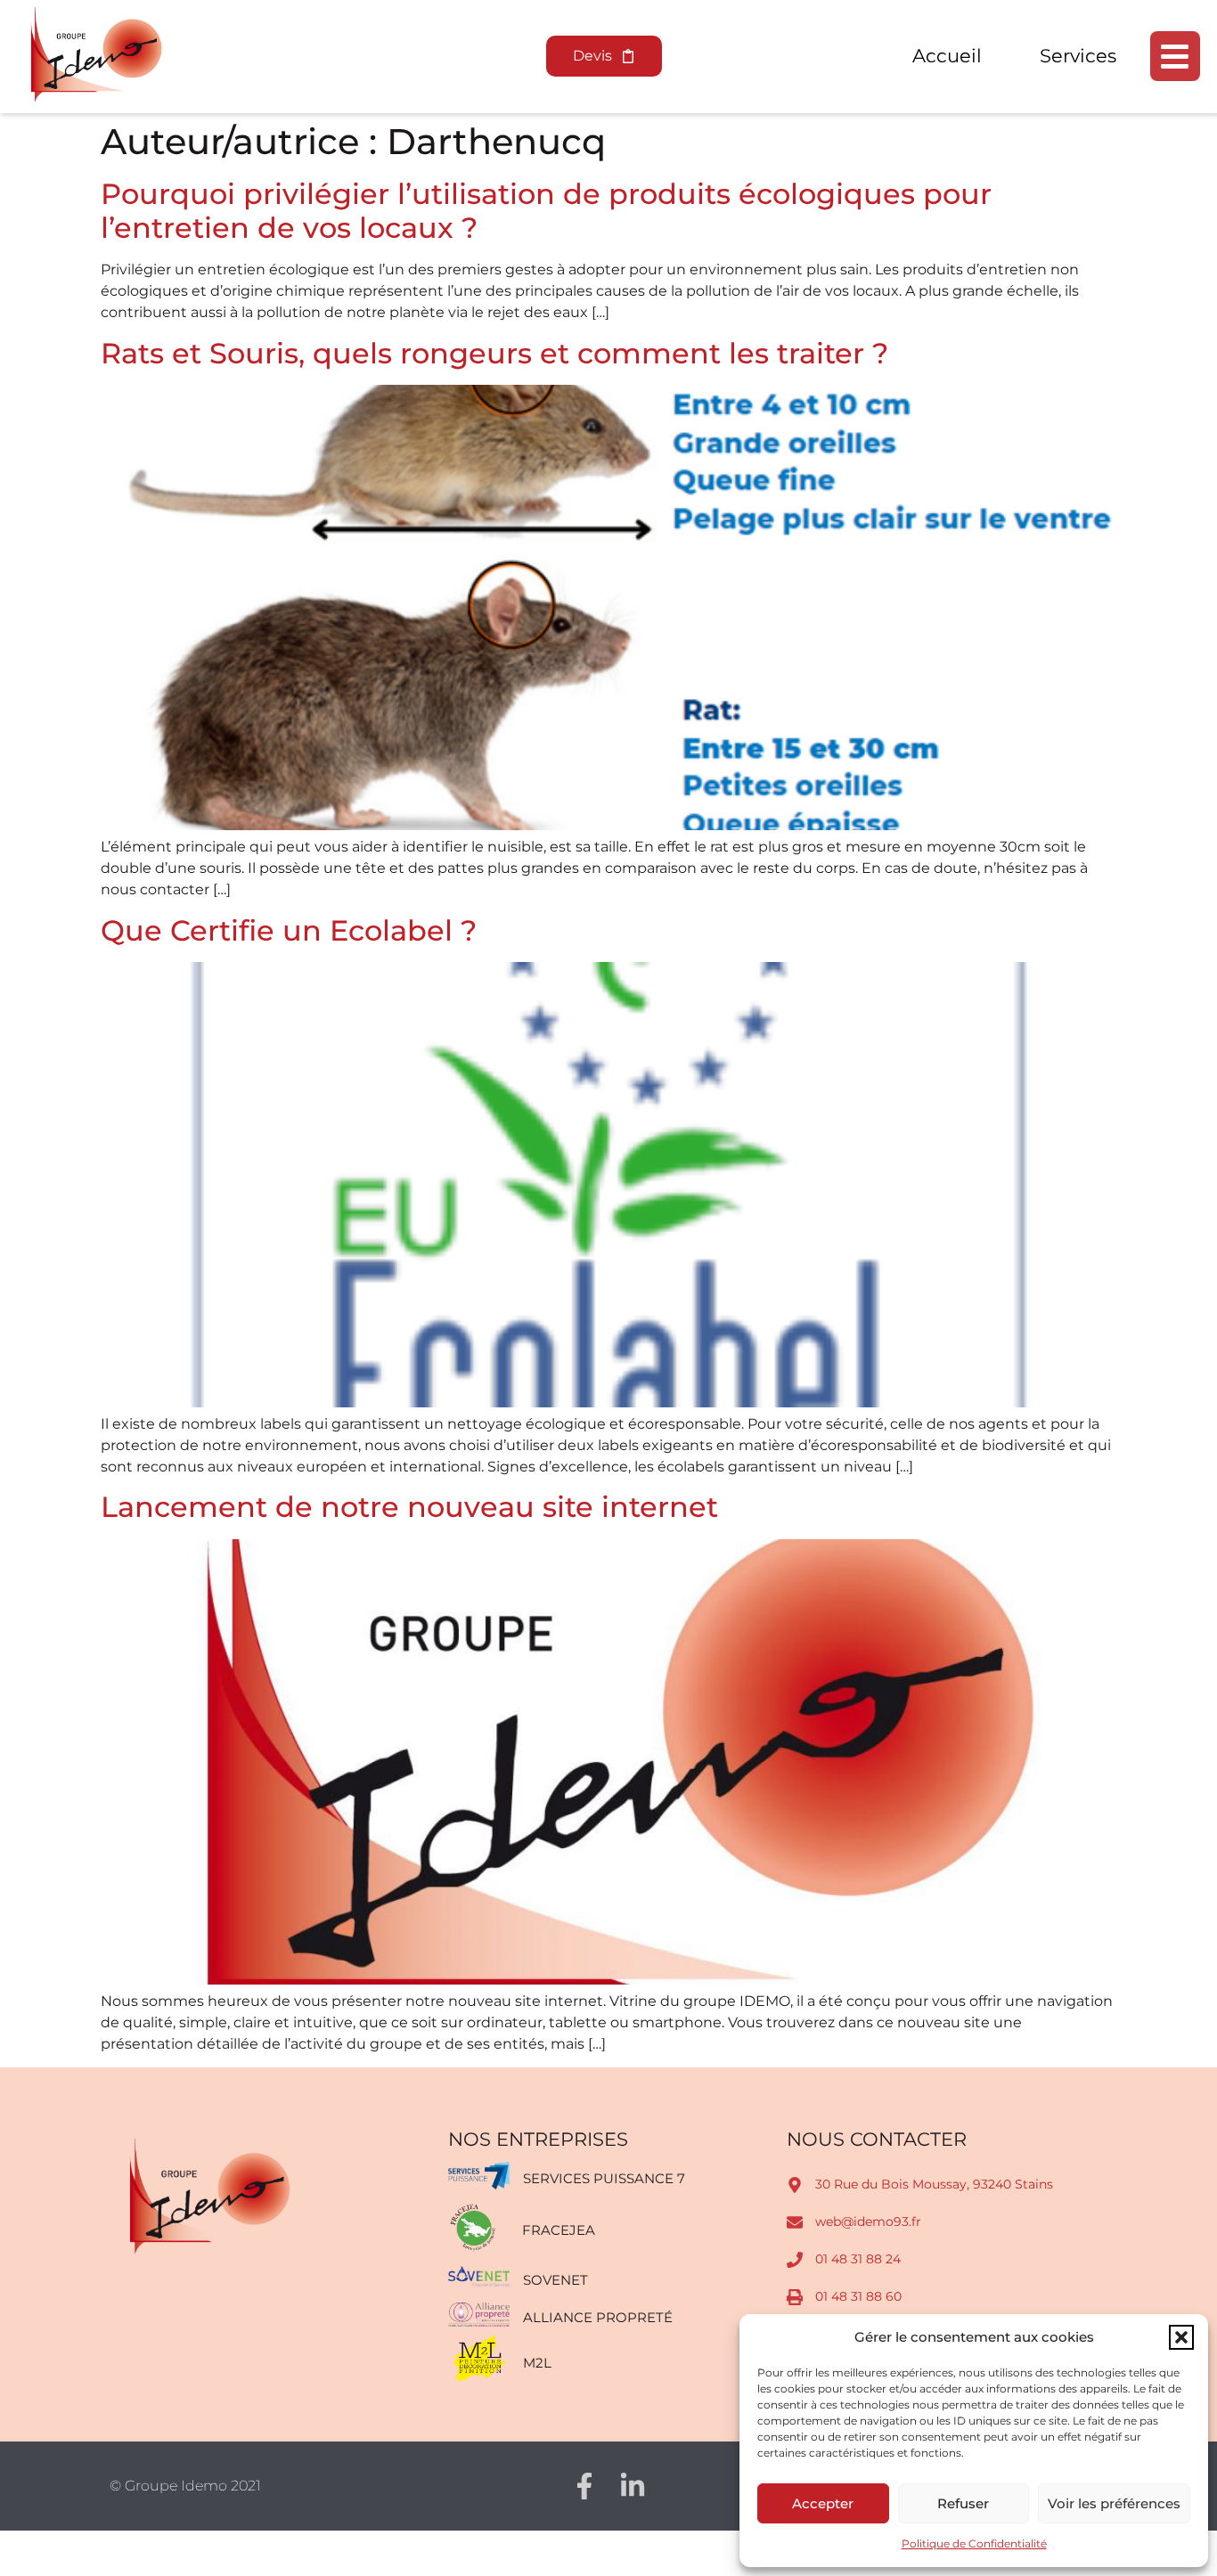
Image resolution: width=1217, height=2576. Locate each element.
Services (1078, 56)
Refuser (963, 2503)
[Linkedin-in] (633, 2486)
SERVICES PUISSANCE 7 (604, 2178)
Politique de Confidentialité (974, 2543)
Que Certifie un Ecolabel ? (289, 930)
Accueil (947, 56)
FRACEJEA (559, 2230)
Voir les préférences (1114, 2503)
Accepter (823, 2503)
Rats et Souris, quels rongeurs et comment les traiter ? (494, 353)
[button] (1181, 2337)
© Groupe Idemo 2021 (185, 2486)
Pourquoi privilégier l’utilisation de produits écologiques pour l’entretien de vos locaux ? (546, 211)
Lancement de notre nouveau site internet (409, 1507)
